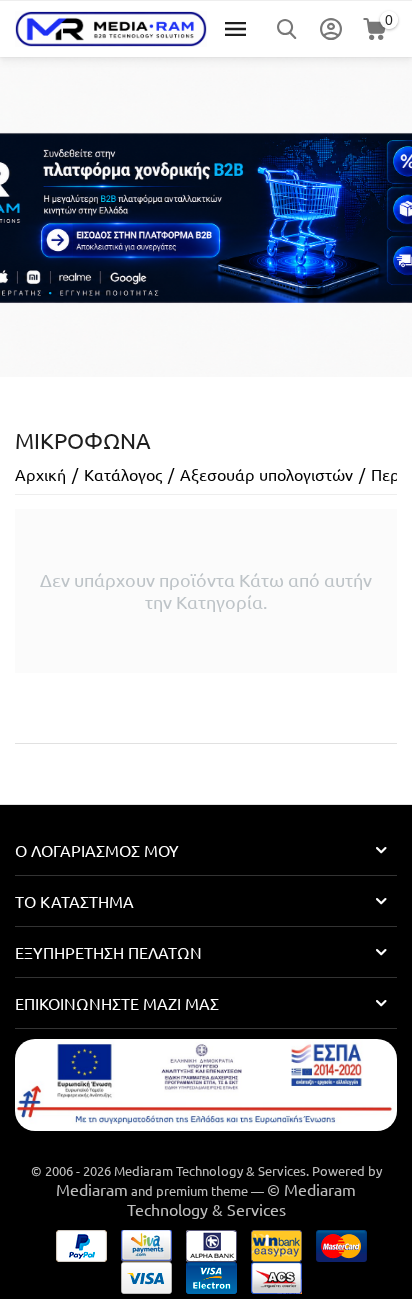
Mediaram (92, 1189)
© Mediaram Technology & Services (242, 1199)
